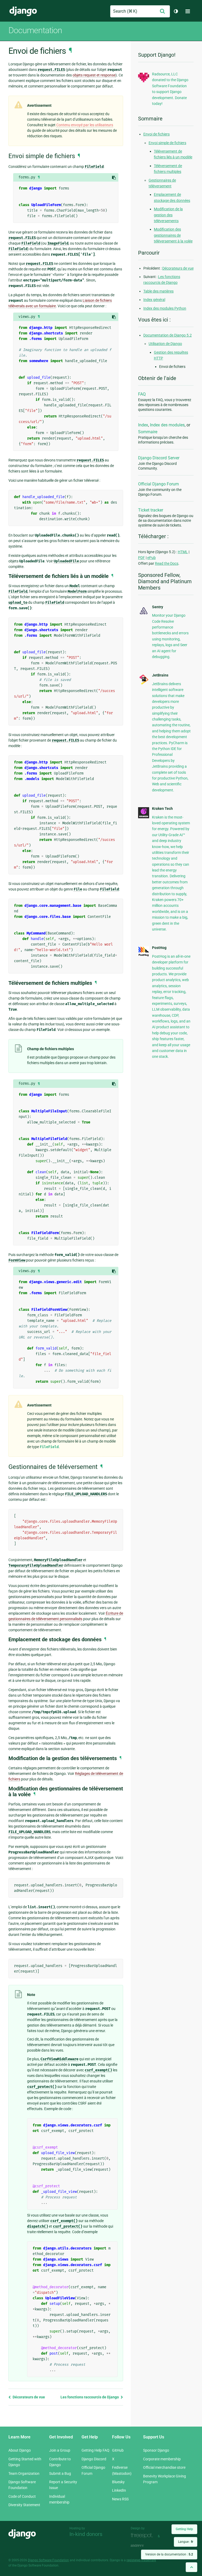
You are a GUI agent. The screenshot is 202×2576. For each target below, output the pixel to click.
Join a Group (60, 2450)
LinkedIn (119, 2490)
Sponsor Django (156, 2450)
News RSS (120, 2499)
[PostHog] (144, 955)
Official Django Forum (158, 484)
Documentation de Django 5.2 (168, 335)
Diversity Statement (24, 2505)
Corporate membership (162, 2459)
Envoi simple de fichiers (167, 143)
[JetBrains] (144, 684)
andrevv (143, 2546)
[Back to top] (191, 2567)
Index (143, 425)
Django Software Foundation (48, 2560)
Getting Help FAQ (95, 2450)
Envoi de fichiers (156, 134)
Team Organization (24, 2473)
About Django (20, 2450)
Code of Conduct (22, 2496)
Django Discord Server (159, 458)
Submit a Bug (60, 2473)
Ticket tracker (151, 510)
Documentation (35, 30)
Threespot (143, 2536)
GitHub (118, 2450)
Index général (154, 300)
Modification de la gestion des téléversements (168, 215)
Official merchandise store (164, 2467)
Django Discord (94, 2459)
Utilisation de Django (165, 344)
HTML (183, 552)
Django (23, 11)
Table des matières (158, 291)
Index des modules (167, 425)
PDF (142, 558)
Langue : (186, 2542)
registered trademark (141, 2560)
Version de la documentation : (169, 2554)
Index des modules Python (165, 308)
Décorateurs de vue (28, 2397)
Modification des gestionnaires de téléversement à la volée (173, 235)
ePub (151, 558)
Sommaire (148, 432)
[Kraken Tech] (144, 817)
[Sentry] (144, 615)
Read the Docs (167, 563)
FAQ (142, 394)
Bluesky (118, 2482)
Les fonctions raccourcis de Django (90, 2397)
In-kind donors (86, 2534)
